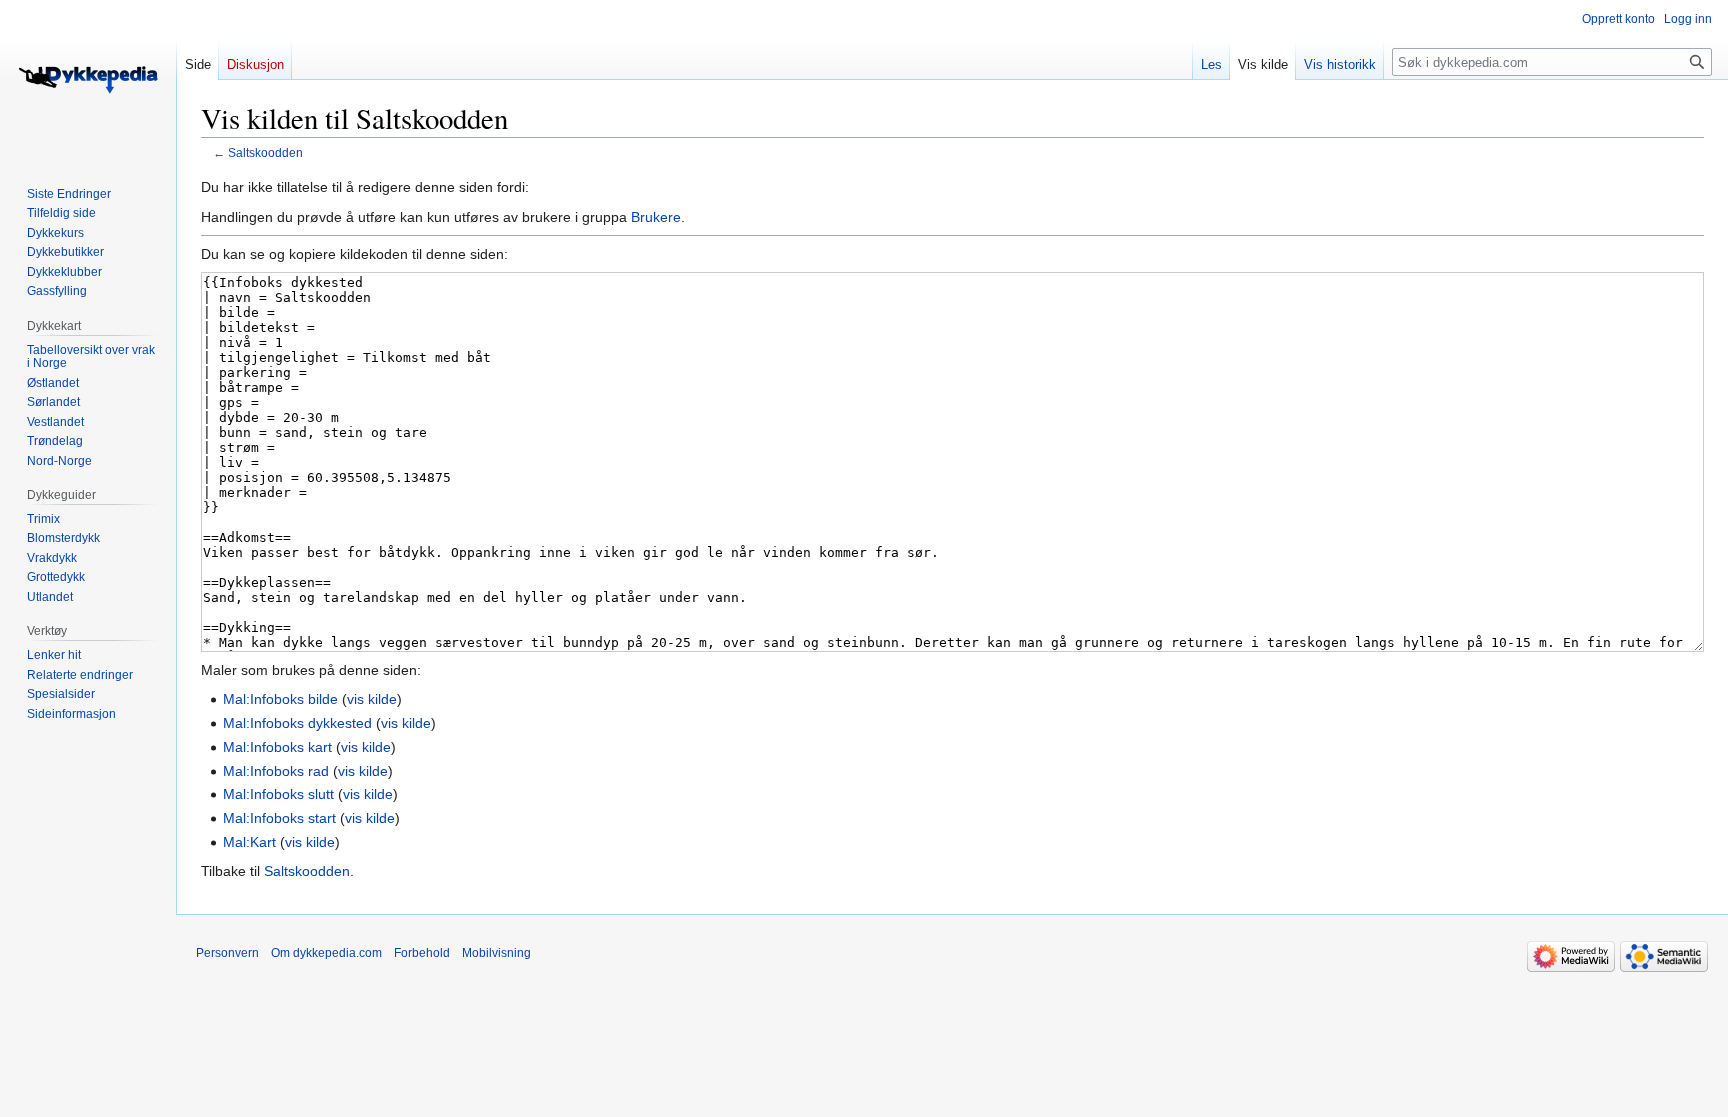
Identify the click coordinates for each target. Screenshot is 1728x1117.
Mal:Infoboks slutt (278, 794)
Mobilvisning (496, 953)
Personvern (227, 953)
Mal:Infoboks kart (277, 747)
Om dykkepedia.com (326, 953)
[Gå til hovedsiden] (88, 80)
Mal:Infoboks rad (276, 771)
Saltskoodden (265, 152)
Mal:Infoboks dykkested (297, 723)
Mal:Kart (249, 842)
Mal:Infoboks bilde (280, 699)
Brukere (656, 217)
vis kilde (372, 699)
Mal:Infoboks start (279, 818)
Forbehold (422, 953)
